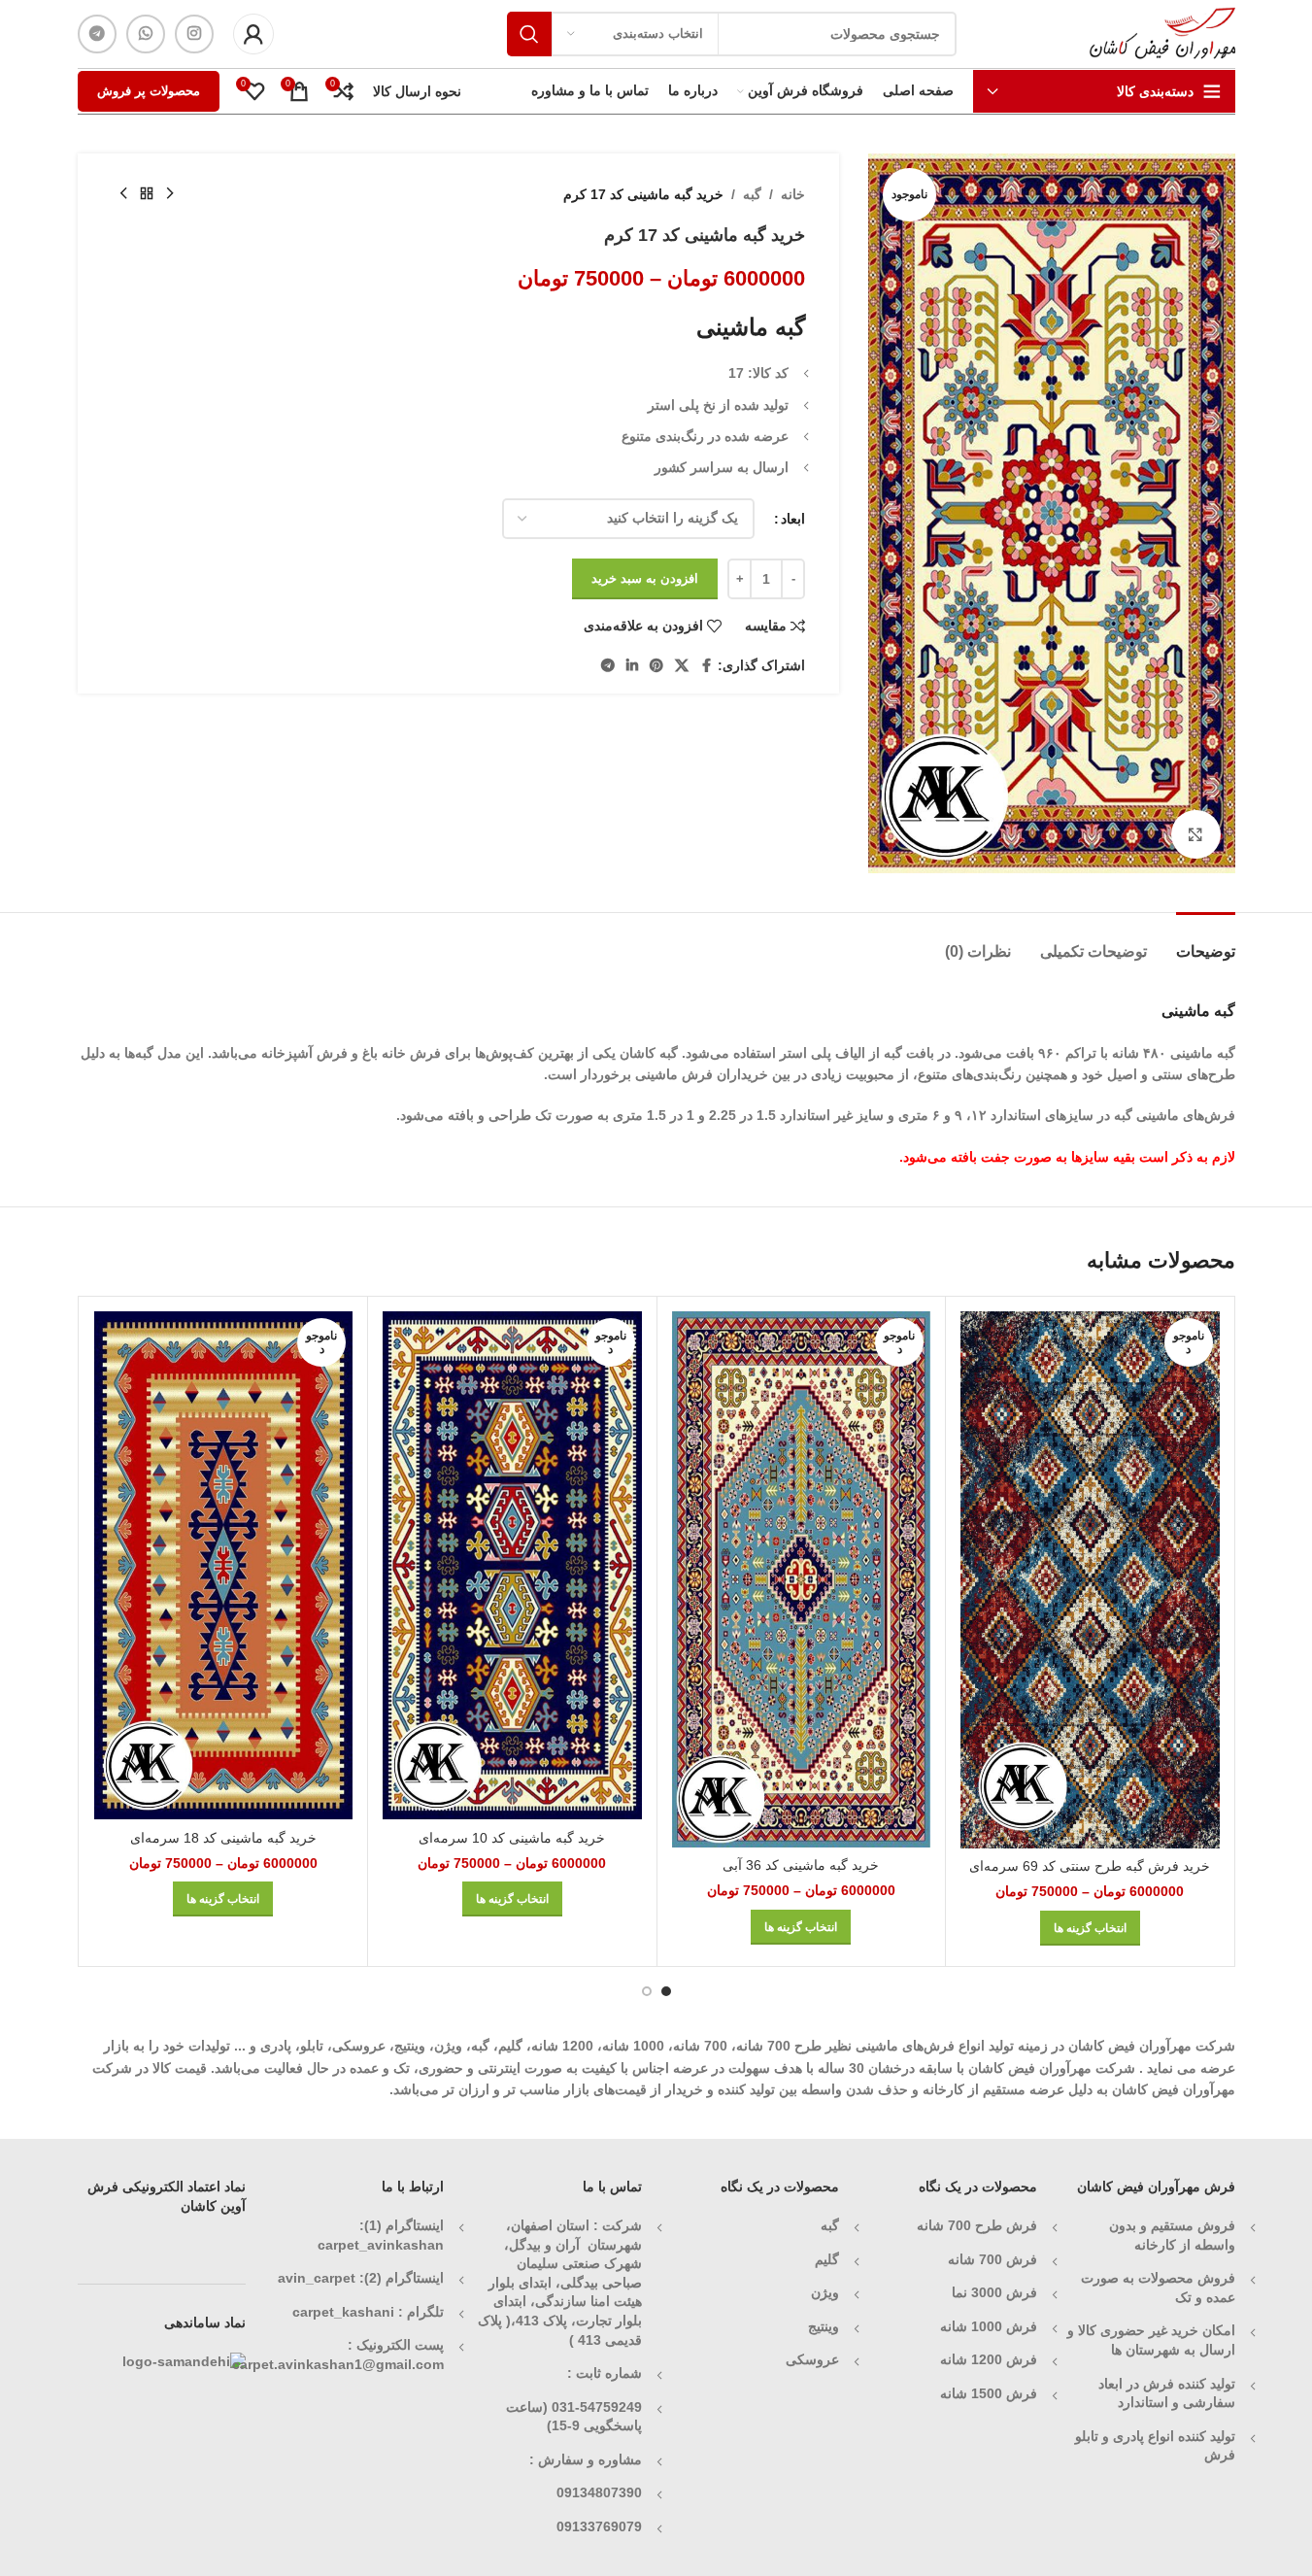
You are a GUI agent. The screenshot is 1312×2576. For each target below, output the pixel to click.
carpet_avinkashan (381, 2245)
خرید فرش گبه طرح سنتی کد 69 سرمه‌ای (1090, 1866)
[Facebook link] (706, 666)
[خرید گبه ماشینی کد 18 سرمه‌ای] (224, 1565)
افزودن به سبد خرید (645, 578)
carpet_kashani (343, 2312)
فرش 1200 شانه (989, 2359)
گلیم (827, 2259)
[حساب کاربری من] (253, 34)
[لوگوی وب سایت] (1162, 33)
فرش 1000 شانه (989, 2326)
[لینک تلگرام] (97, 34)
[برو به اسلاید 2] (647, 1991)
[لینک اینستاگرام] (194, 34)
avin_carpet (317, 2278)
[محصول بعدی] (123, 194)
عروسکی (812, 2359)
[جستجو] (529, 34)
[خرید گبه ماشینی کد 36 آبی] (802, 1579)
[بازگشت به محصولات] (147, 194)
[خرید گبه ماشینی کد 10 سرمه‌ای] (512, 1565)
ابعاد (793, 519)
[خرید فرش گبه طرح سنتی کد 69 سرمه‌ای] (1090, 1580)
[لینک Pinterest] (656, 666)
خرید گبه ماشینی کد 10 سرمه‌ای (512, 1838)
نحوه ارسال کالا (417, 91)
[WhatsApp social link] (146, 34)
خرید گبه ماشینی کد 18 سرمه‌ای (223, 1838)
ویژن (825, 2292)
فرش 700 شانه (992, 2259)
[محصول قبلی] (170, 194)
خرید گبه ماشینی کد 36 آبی (801, 1865)
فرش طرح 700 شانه (977, 2225)
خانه (793, 194)
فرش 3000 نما (994, 2292)
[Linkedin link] (632, 666)
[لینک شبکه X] (682, 666)
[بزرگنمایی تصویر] (1195, 834)
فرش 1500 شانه (987, 2393)
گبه (752, 194)
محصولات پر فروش (149, 91)
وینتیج (824, 2326)
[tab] (1206, 942)
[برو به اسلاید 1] (666, 1991)
